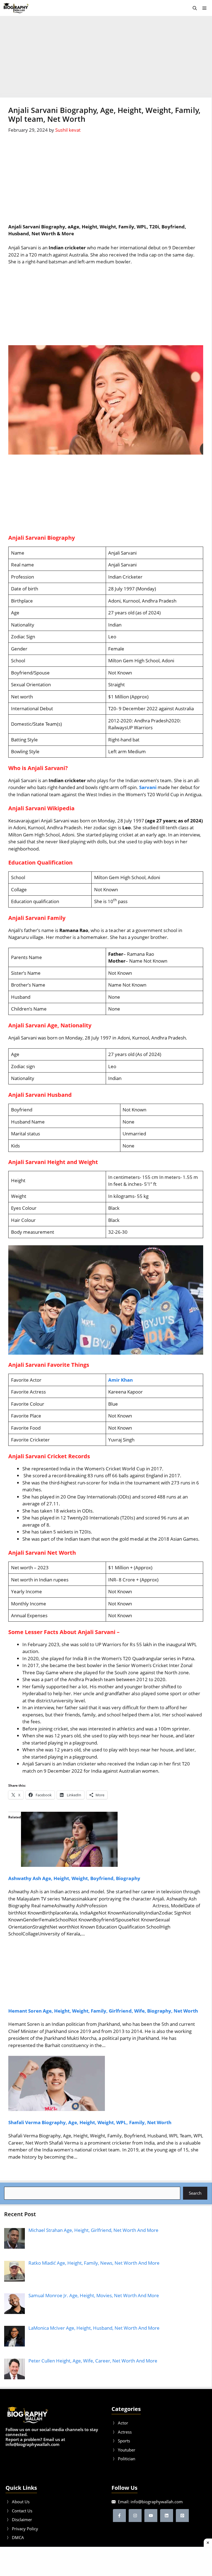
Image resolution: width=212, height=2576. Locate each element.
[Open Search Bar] (195, 8)
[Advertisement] (106, 57)
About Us (21, 2502)
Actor (123, 2423)
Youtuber (127, 2450)
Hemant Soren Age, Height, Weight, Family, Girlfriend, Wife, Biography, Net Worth (103, 2011)
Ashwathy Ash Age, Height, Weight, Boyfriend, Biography (74, 1878)
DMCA (18, 2537)
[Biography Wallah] (16, 8)
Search (195, 2193)
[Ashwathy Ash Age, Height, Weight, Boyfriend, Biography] (69, 1865)
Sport (123, 2441)
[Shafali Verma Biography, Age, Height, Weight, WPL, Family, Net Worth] (57, 2109)
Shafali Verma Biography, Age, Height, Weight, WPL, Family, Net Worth (90, 2122)
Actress (125, 2432)
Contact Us (22, 2511)
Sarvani (148, 787)
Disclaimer (22, 2520)
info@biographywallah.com (157, 2502)
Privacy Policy (25, 2529)
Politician (127, 2459)
